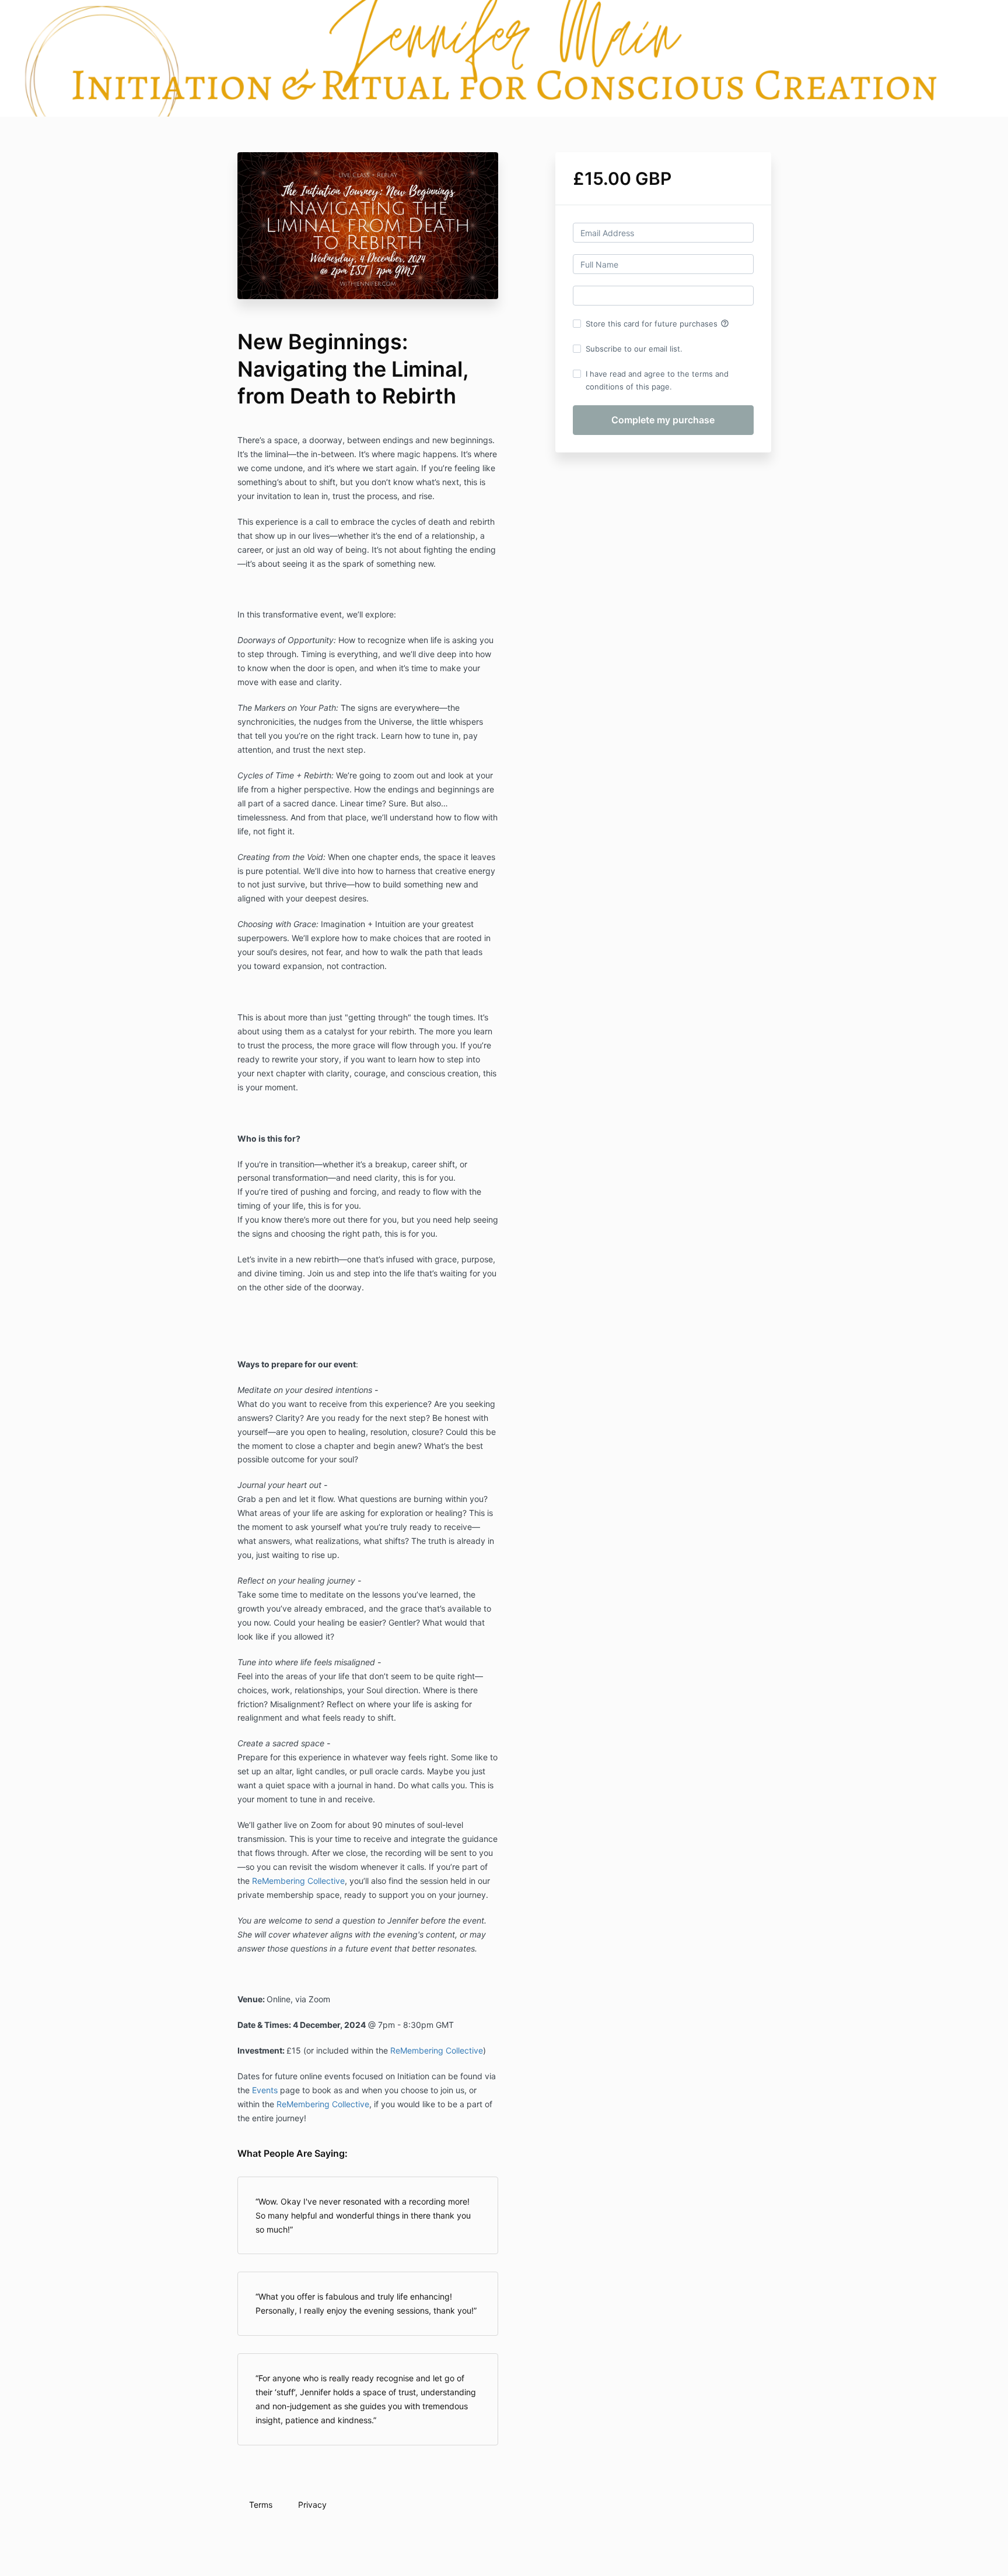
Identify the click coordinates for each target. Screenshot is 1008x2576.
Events (265, 2090)
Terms (261, 2505)
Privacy (312, 2505)
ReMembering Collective (298, 1881)
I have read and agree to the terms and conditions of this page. (657, 380)
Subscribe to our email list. (634, 349)
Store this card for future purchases (657, 324)
